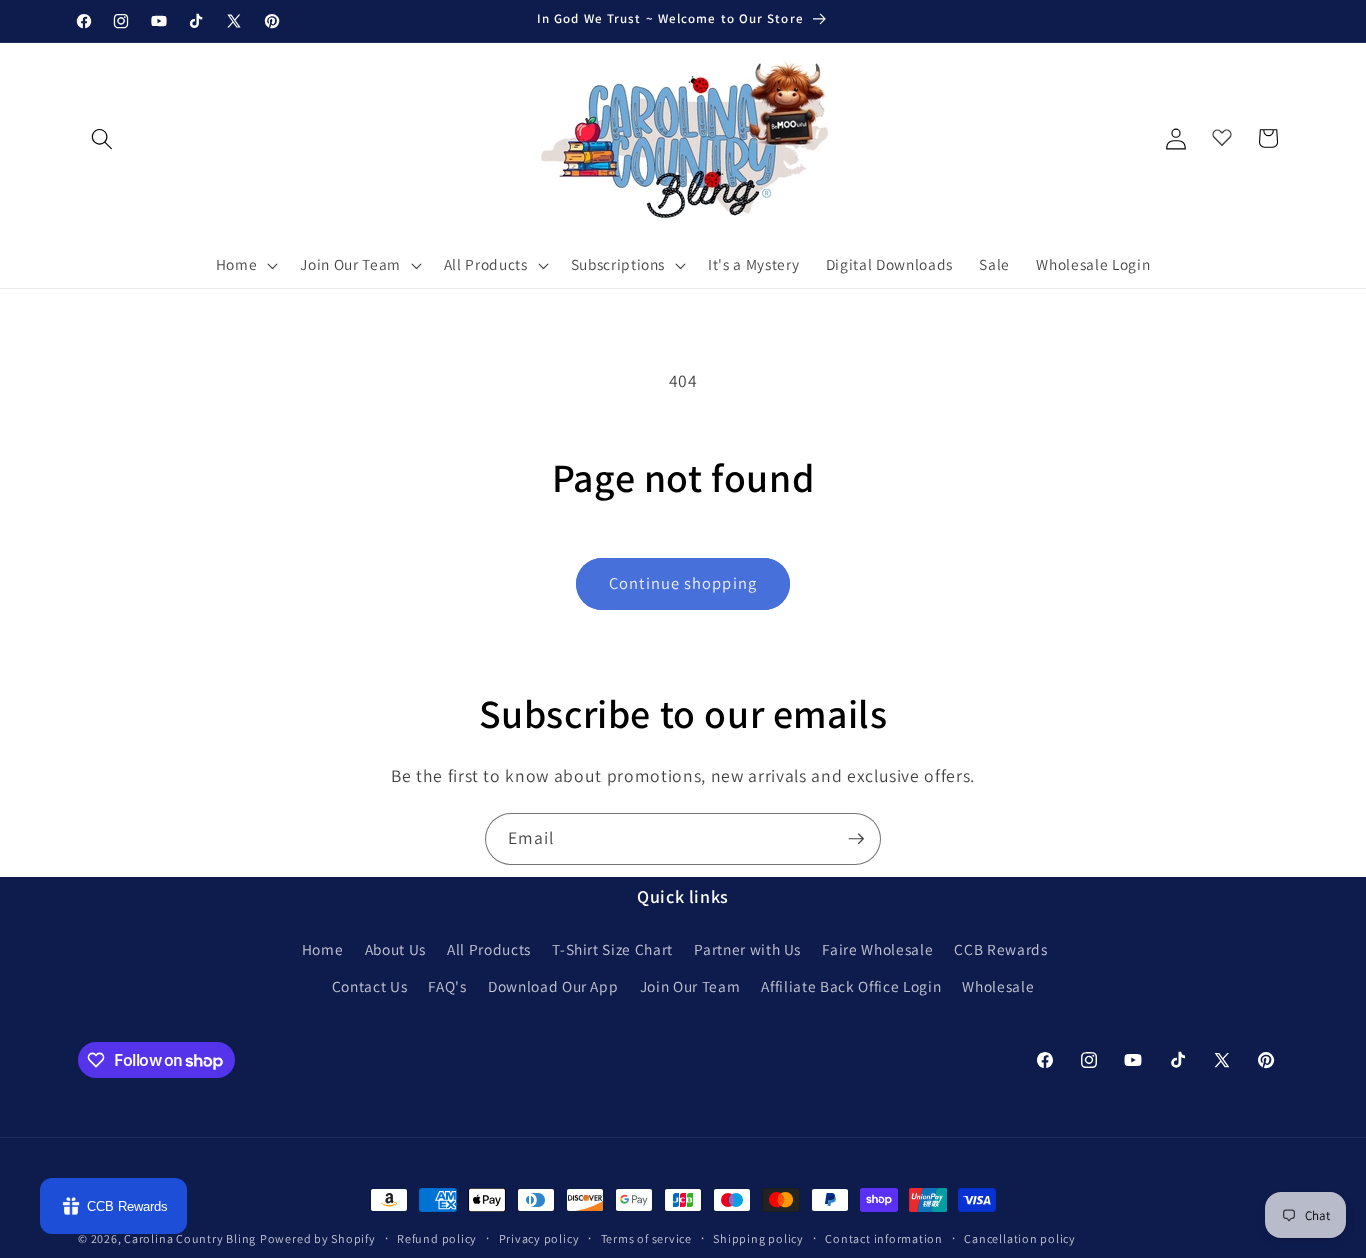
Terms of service (646, 1238)
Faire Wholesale (877, 949)
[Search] (102, 138)
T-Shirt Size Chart (612, 949)
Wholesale (998, 986)
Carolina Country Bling (190, 1238)
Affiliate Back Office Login (851, 986)
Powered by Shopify (318, 1238)
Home (323, 949)
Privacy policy (539, 1238)
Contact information (884, 1238)
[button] (245, 265)
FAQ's (447, 986)
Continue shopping (683, 583)
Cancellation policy (1020, 1238)
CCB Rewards (1000, 949)
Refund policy (437, 1238)
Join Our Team (690, 986)
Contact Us (370, 986)
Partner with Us (747, 949)
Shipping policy (758, 1238)
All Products (489, 949)
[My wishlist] (1222, 133)
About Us (395, 949)
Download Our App (553, 986)
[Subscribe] (856, 839)
